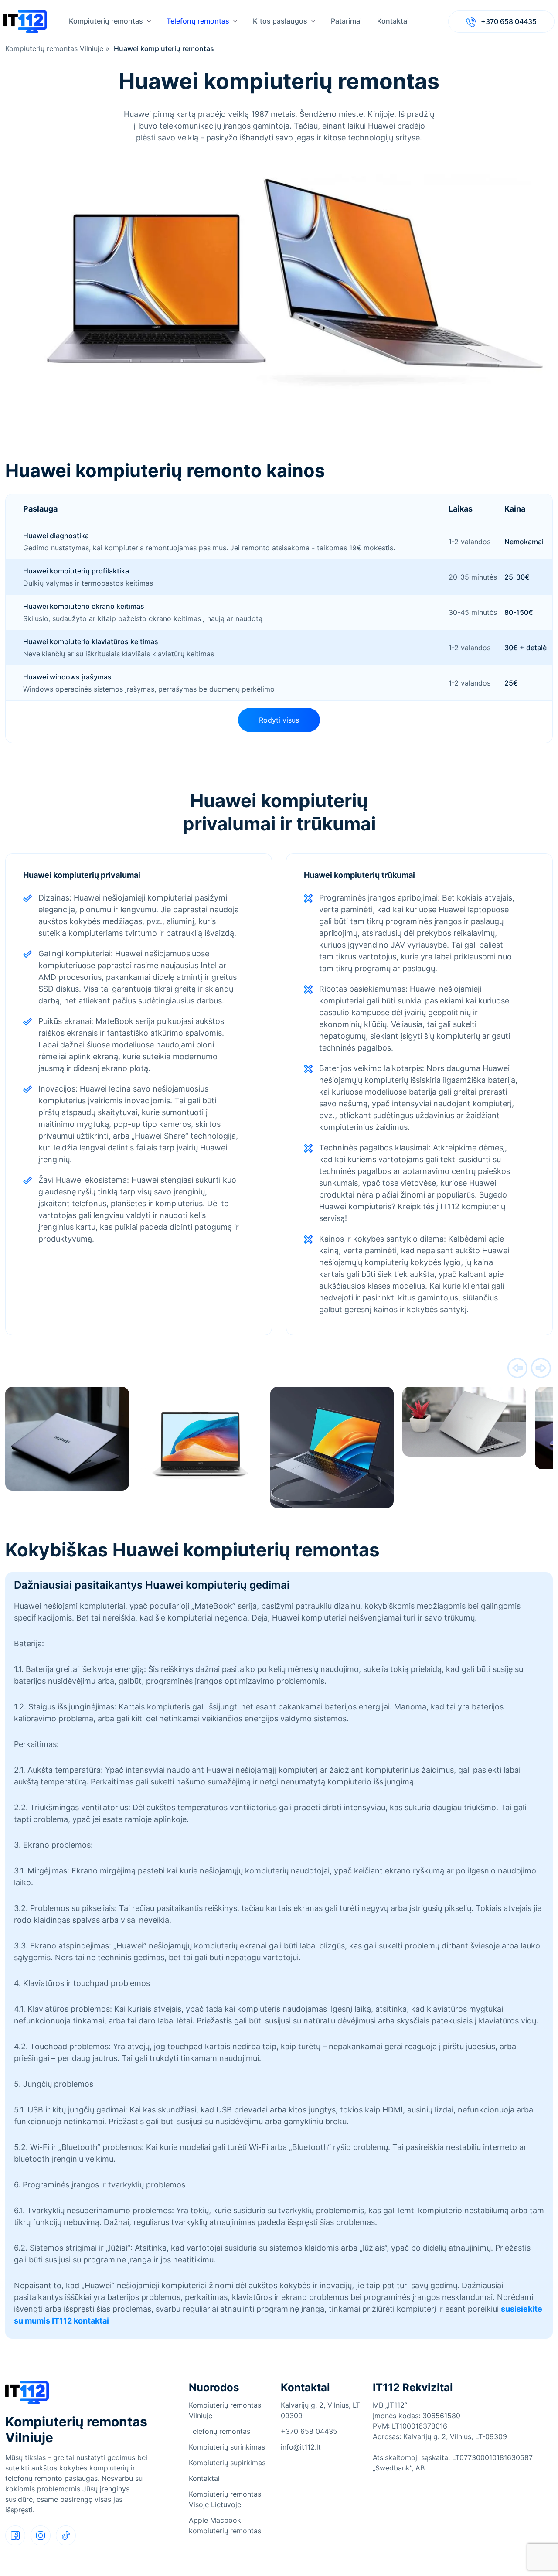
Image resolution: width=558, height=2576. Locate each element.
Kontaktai (393, 21)
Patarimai (346, 21)
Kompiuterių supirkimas (227, 2463)
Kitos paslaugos (280, 21)
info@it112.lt (301, 2447)
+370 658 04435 (508, 21)
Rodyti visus (279, 720)
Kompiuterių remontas (106, 21)
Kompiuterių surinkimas (227, 2447)
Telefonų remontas (198, 21)
